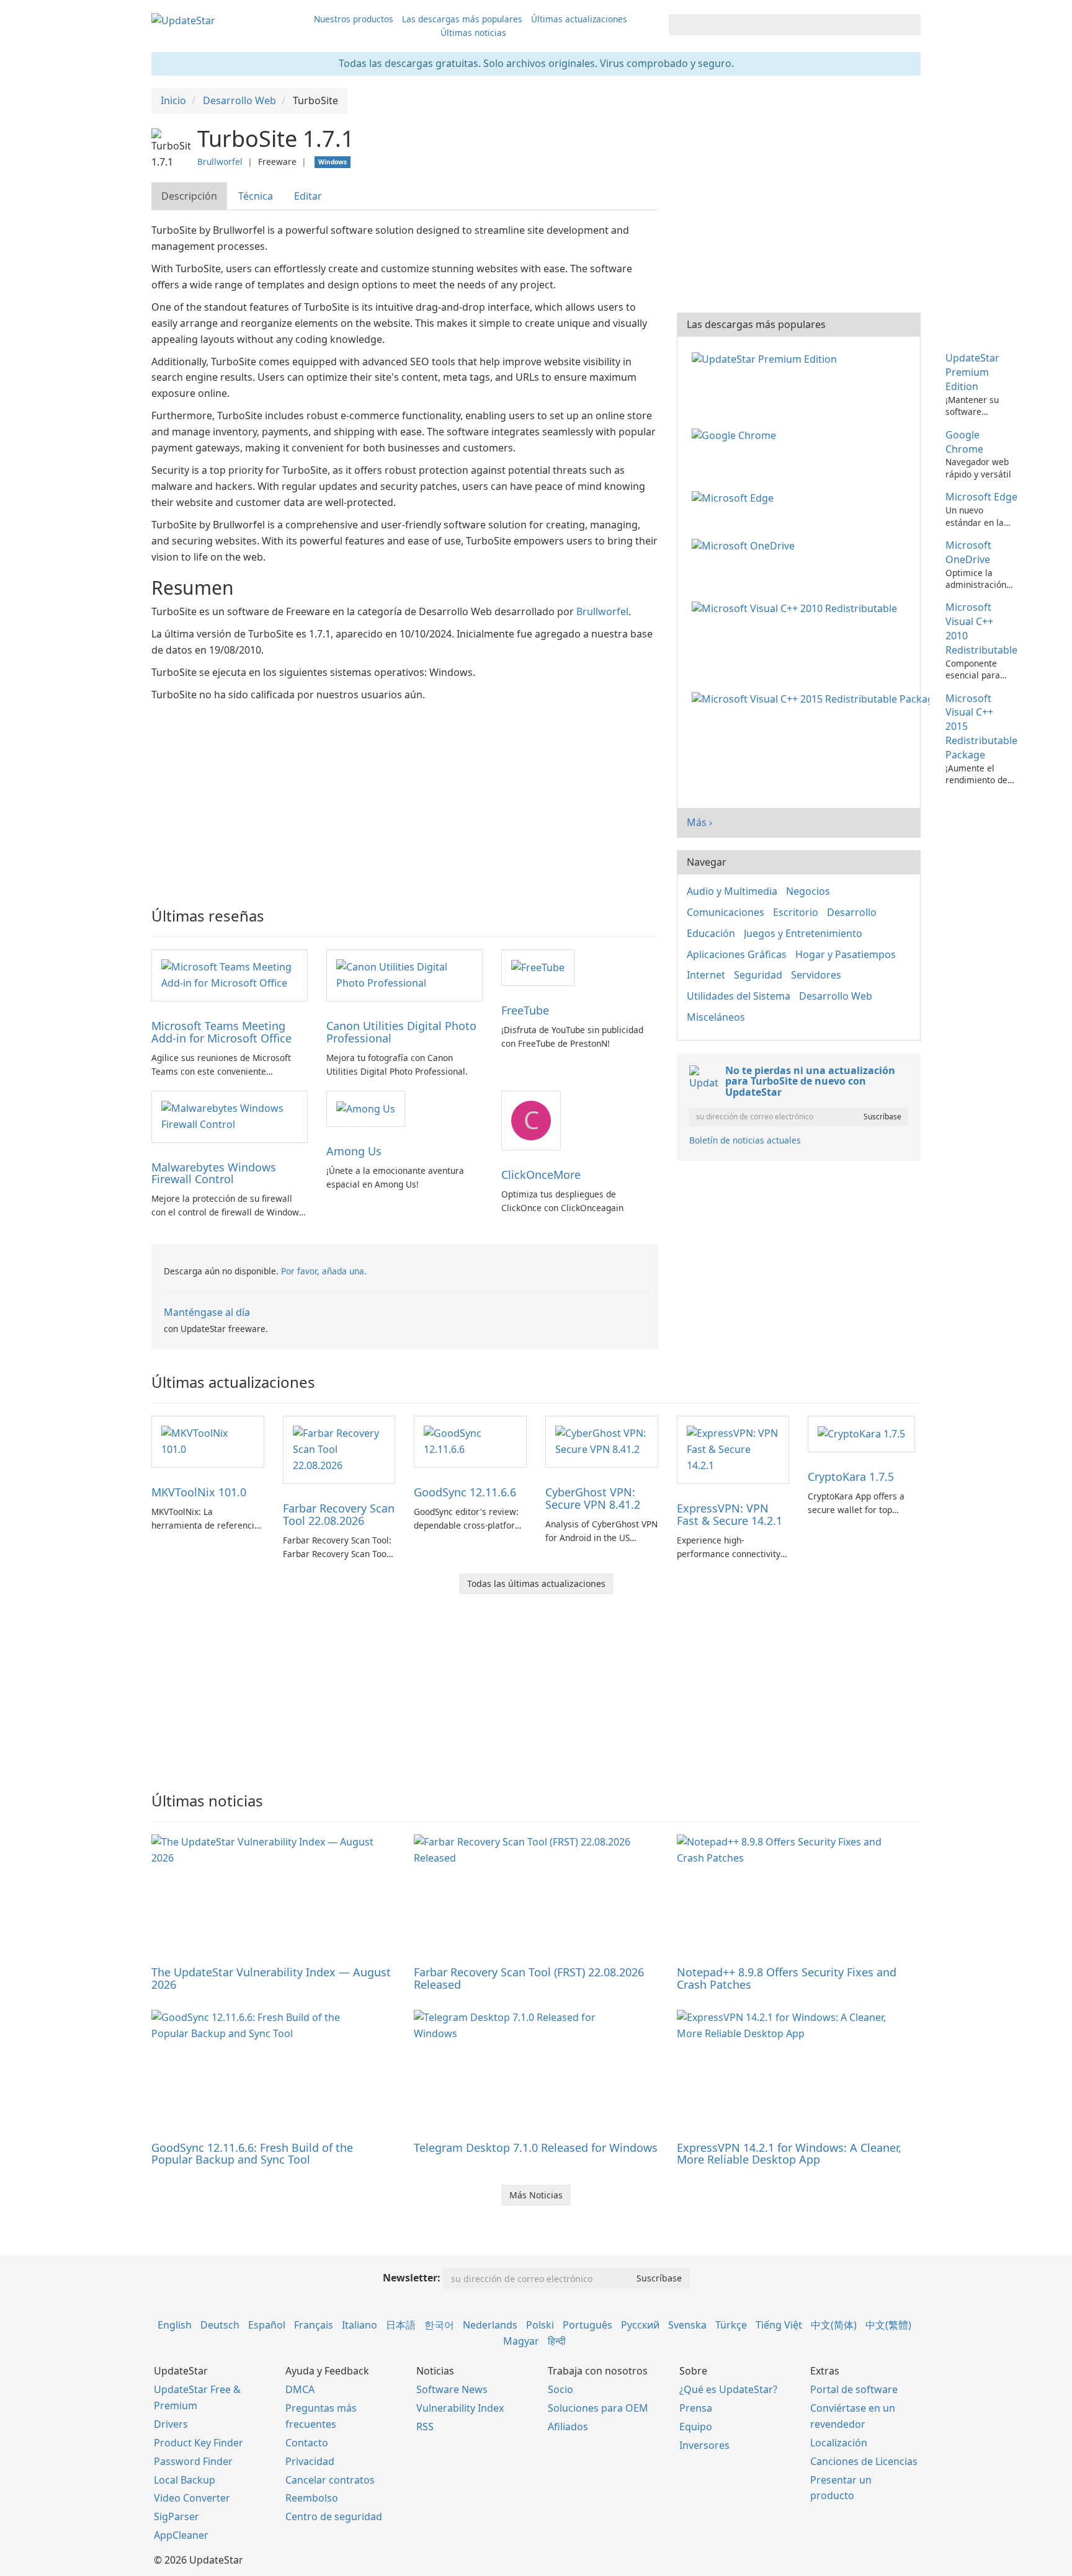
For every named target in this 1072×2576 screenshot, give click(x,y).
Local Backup (185, 2480)
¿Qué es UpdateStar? (728, 2389)
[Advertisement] (405, 796)
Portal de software (854, 2389)
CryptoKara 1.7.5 (851, 1477)
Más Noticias (536, 2195)
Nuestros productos (354, 19)
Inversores (704, 2445)
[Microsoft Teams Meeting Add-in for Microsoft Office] (230, 975)
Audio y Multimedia (732, 891)
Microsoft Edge (981, 497)
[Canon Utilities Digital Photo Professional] (404, 975)
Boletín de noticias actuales (745, 1140)
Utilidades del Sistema (739, 996)
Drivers (171, 2424)
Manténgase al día (207, 1312)
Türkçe (731, 2325)
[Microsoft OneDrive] (746, 545)
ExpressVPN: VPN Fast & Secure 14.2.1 (730, 1514)
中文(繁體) (888, 2325)
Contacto (307, 2443)
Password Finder (193, 2461)
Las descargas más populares (462, 19)
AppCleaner (181, 2535)
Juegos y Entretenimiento (803, 933)
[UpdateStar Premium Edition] (767, 358)
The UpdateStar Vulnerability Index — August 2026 (271, 1978)
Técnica (256, 196)
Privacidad (310, 2461)
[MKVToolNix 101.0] (208, 1441)
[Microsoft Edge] (735, 497)
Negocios (808, 891)
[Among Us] (366, 1108)
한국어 (439, 2325)
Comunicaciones (726, 912)
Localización (839, 2443)
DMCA (300, 2389)
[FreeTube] (538, 967)
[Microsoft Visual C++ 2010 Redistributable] (797, 607)
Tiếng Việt (779, 2325)
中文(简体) (834, 2325)
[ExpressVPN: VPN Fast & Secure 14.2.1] (733, 1449)
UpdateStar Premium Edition (972, 372)
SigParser (176, 2516)
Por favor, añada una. (324, 1271)
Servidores (816, 975)
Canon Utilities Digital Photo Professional (401, 1032)
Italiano (360, 2325)
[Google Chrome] (736, 435)
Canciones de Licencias (864, 2461)
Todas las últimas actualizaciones (536, 1583)
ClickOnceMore (541, 1175)
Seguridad (758, 975)
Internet (706, 975)
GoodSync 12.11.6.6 (465, 1492)
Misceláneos (716, 1017)
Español (267, 2325)
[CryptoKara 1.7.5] (861, 1433)
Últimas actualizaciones (579, 19)
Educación (711, 933)
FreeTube (525, 1010)
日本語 (401, 2325)
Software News (452, 2389)
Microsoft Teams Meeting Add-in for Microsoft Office (221, 1032)
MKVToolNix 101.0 (199, 1492)
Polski (540, 2325)
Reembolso (312, 2498)
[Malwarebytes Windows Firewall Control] (230, 1116)
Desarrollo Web (836, 996)
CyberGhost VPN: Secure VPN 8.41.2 (593, 1498)
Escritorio (796, 912)
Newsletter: (412, 2278)
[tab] (190, 196)
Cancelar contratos (330, 2480)
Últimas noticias (473, 33)
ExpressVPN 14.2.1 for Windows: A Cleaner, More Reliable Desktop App (789, 2154)
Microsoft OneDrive (968, 552)
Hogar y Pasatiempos (846, 954)
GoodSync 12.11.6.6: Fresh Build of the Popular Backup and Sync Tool (252, 2154)
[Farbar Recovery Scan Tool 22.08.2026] (339, 1449)
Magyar (521, 2341)
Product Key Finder (199, 2443)
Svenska (687, 2325)
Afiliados (568, 2427)
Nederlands (490, 2325)
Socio (561, 2389)
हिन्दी (557, 2341)
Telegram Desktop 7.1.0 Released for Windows (536, 2147)
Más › (699, 822)
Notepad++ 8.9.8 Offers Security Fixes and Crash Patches (787, 1978)
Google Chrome (964, 442)
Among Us (354, 1151)
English (175, 2325)
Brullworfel (220, 162)
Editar (308, 196)
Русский (640, 2325)
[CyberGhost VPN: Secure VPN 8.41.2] (602, 1441)
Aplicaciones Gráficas (737, 954)
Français (314, 2325)
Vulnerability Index (460, 2408)
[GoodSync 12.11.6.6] (470, 1441)
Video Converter (192, 2498)
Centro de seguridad (334, 2516)
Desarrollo (852, 912)
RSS (425, 2427)
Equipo (696, 2427)
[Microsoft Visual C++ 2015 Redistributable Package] (813, 698)
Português (587, 2325)
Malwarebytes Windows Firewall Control (214, 1173)
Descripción (189, 196)
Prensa (696, 2408)
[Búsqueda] (909, 25)
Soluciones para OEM (598, 2408)
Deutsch (220, 2325)
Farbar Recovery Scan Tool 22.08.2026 (339, 1514)
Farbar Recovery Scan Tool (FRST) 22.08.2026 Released (529, 1978)
